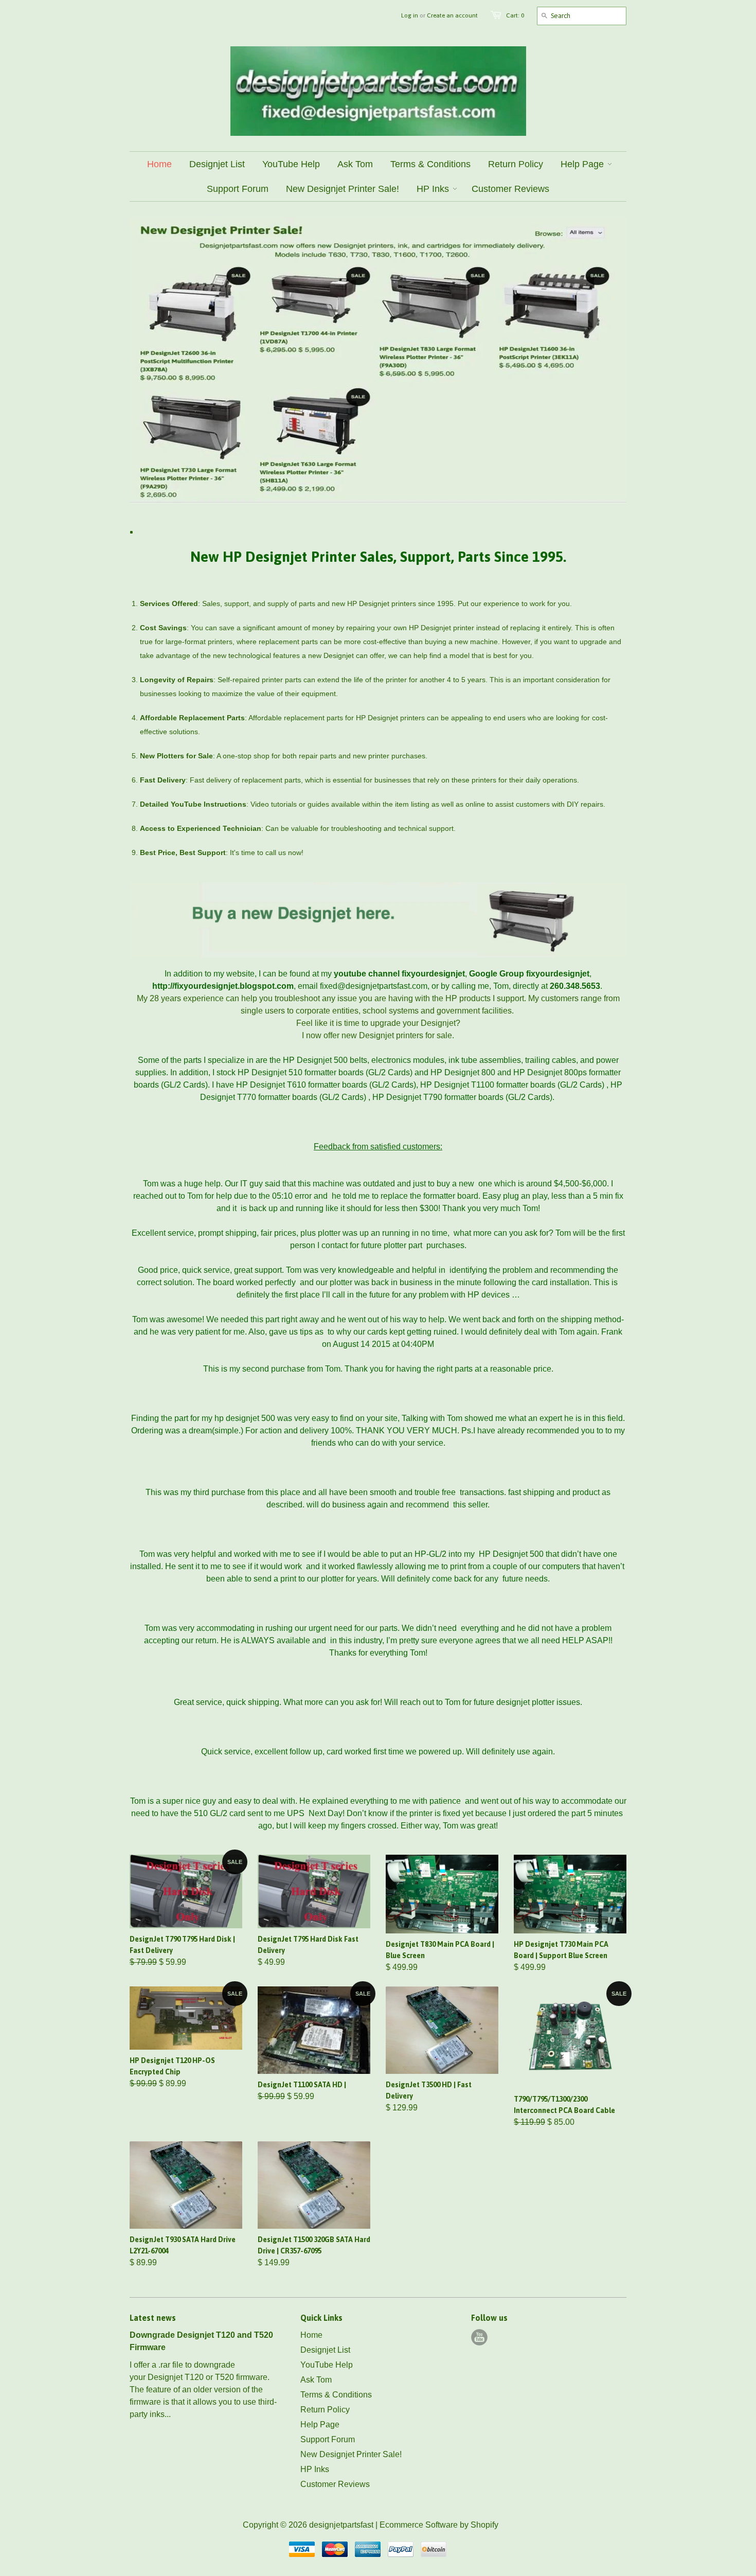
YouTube (479, 2337)
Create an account (452, 15)
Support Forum (328, 2439)
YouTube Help (327, 2365)
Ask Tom (316, 2380)
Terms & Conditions (336, 2395)
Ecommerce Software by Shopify (439, 2525)
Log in (410, 15)
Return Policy (325, 2410)
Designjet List (325, 2350)
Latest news (153, 2318)
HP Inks (315, 2469)
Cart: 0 (515, 15)
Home (311, 2335)
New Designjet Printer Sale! (351, 2454)
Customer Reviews (335, 2484)
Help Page (320, 2424)
